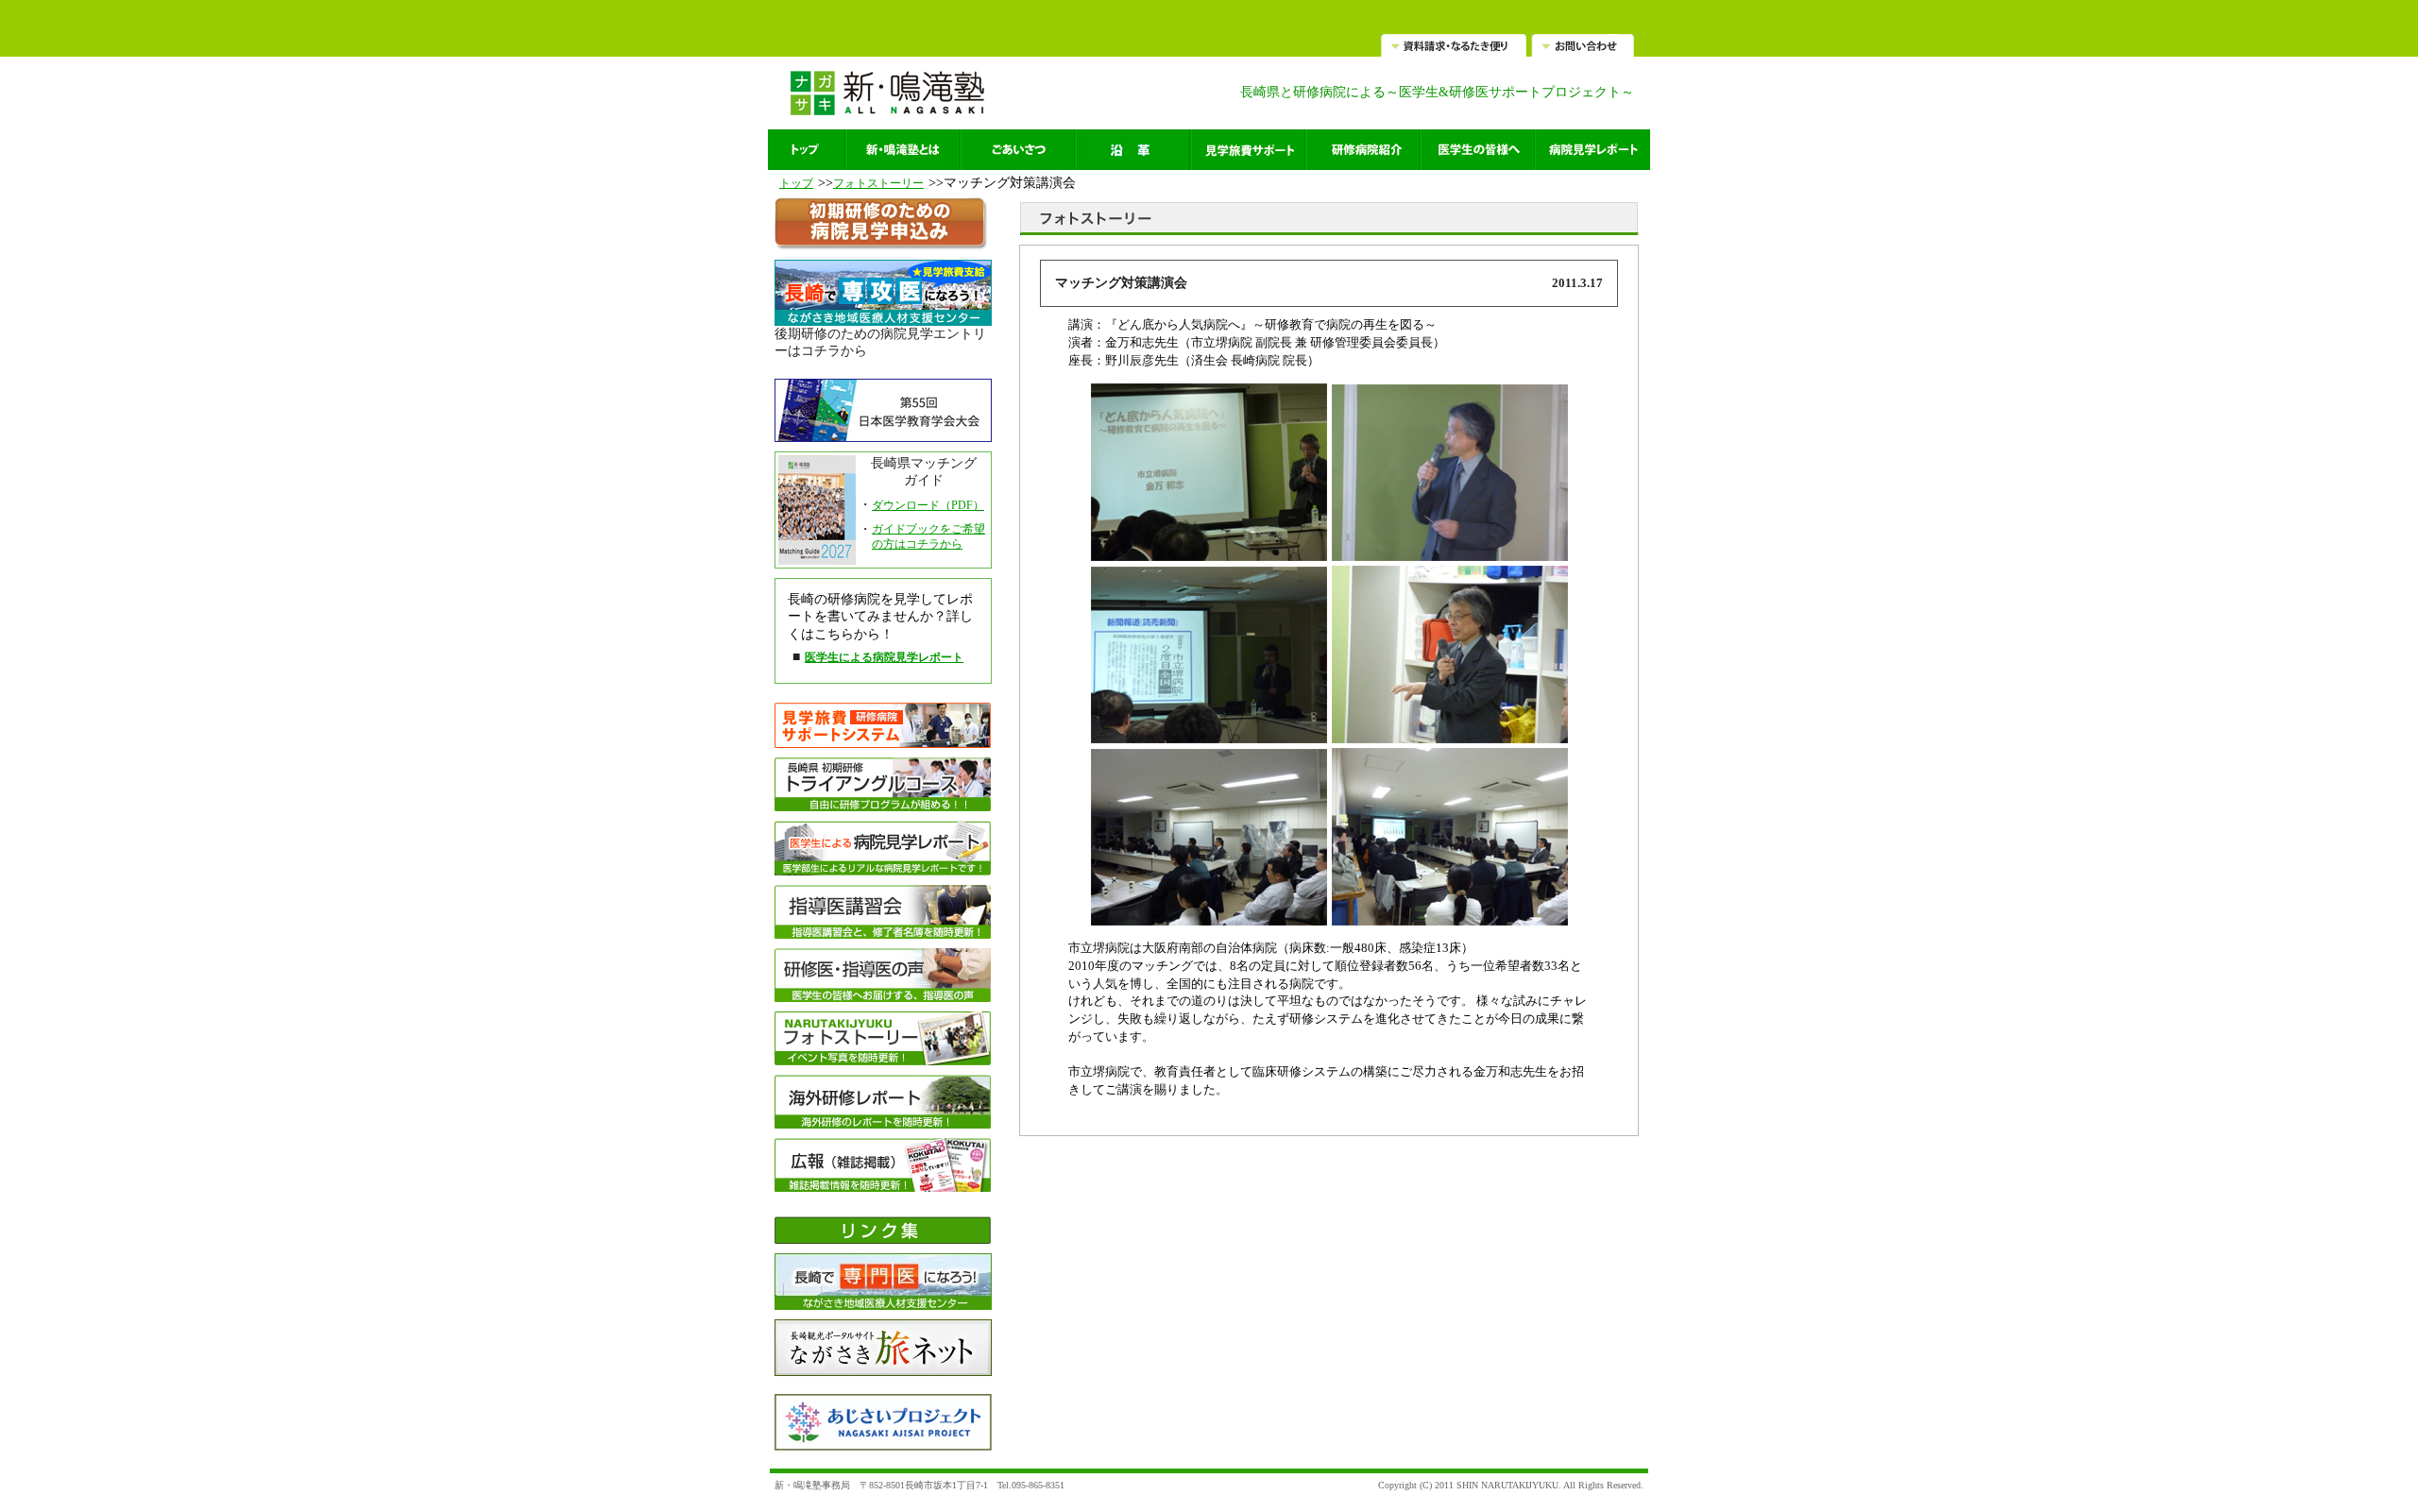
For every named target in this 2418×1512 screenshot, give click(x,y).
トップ (796, 183)
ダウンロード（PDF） (928, 505)
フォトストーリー (878, 183)
